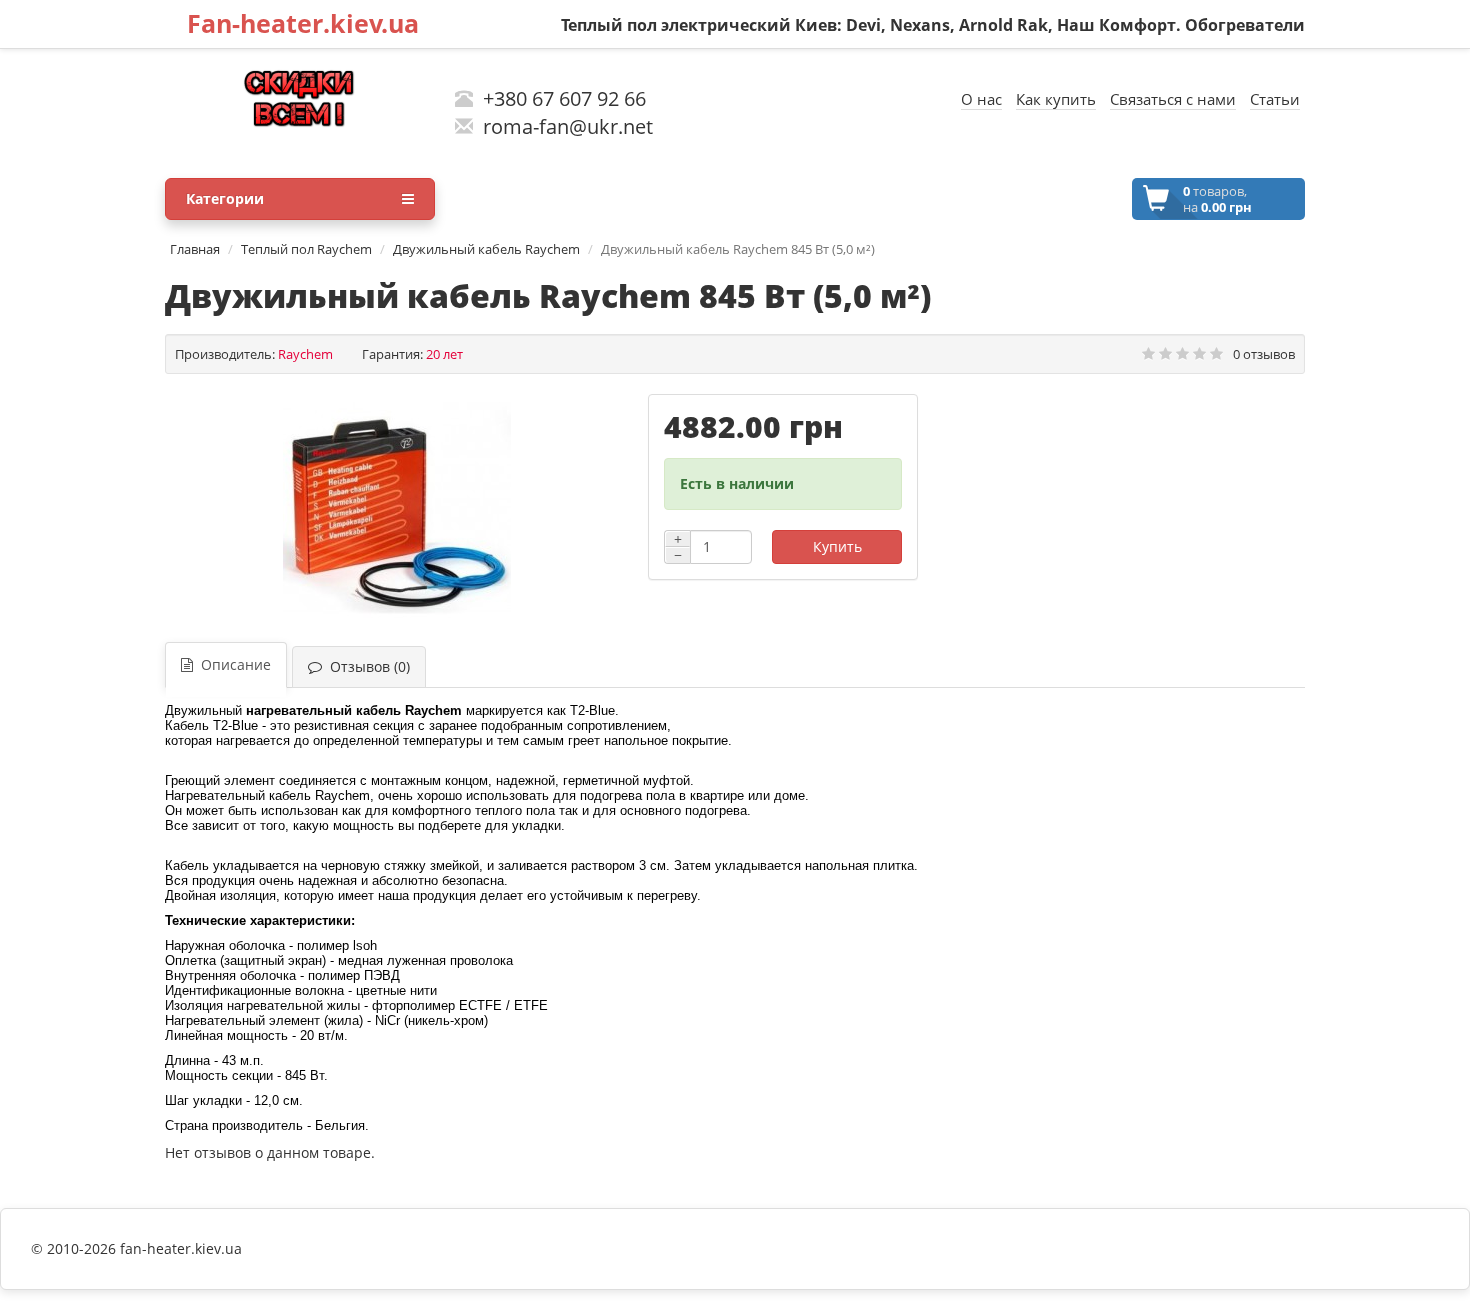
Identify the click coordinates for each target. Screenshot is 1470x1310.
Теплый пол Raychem (306, 249)
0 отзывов (1264, 354)
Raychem (305, 354)
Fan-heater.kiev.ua (303, 23)
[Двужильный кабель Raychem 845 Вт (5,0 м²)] (396, 508)
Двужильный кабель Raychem (486, 249)
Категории (225, 198)
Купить (837, 546)
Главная (195, 249)
